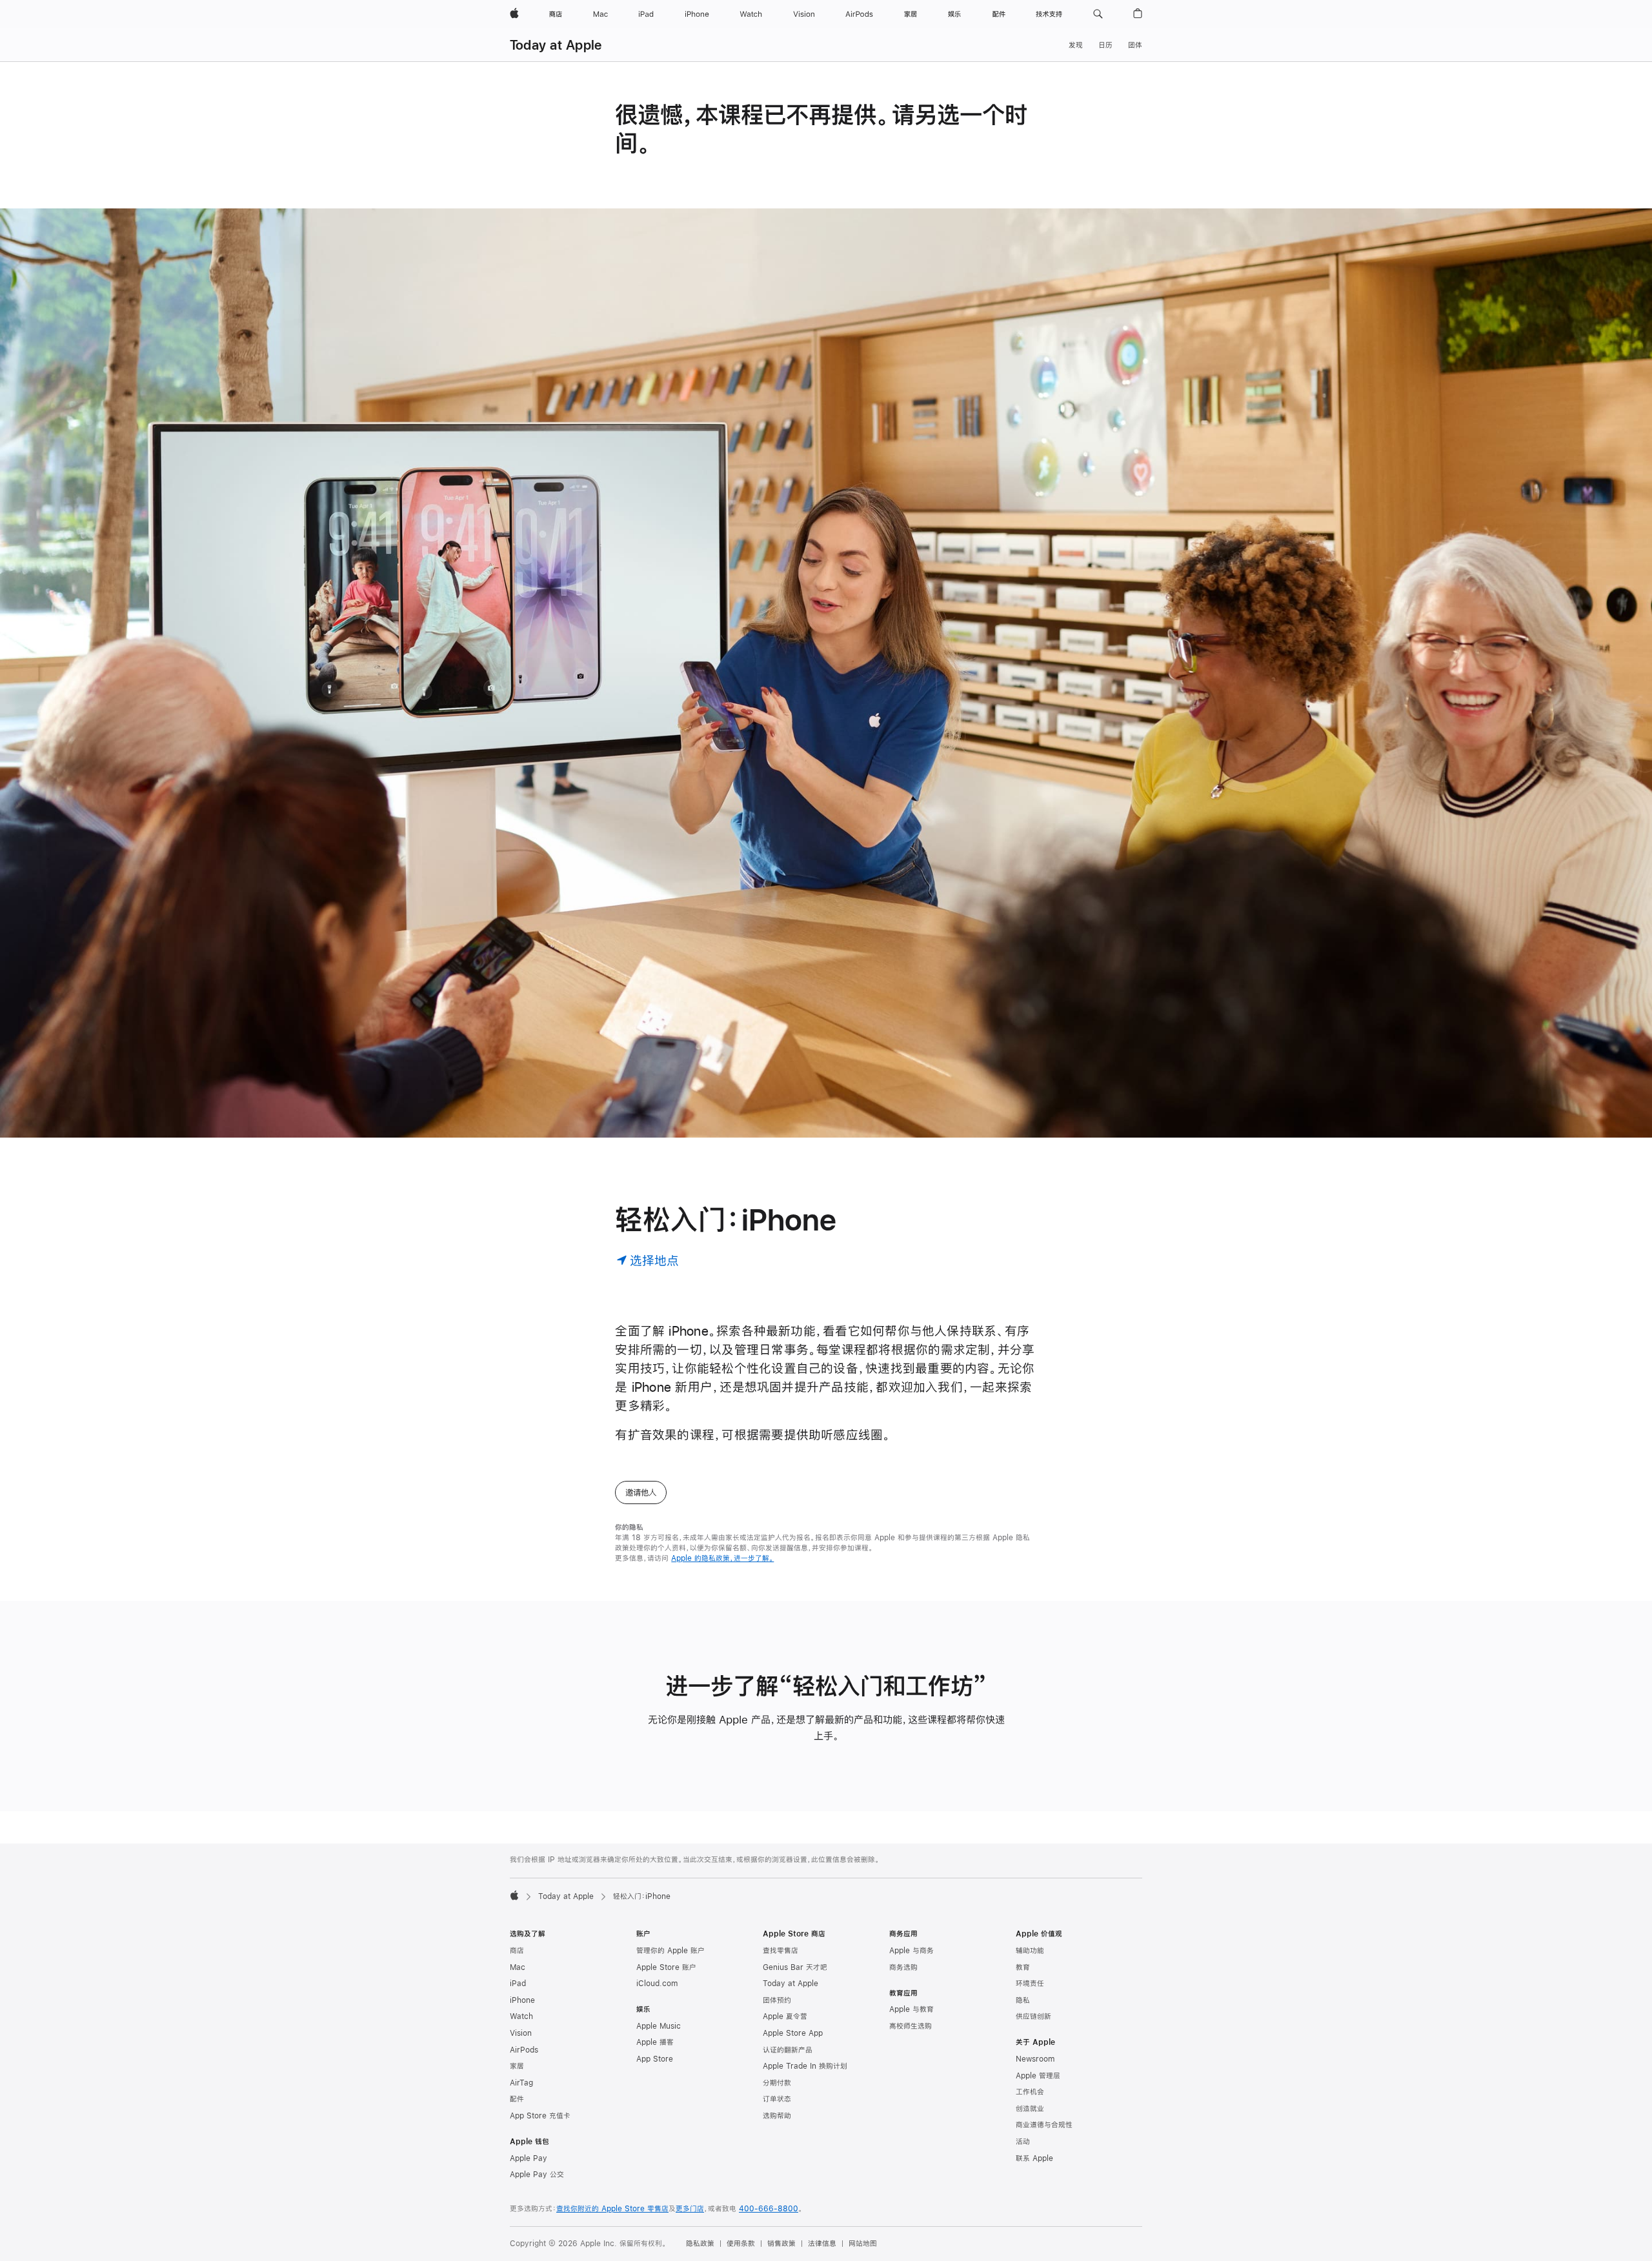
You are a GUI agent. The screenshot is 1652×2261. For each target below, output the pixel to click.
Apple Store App (793, 2033)
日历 (1105, 45)
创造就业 (1030, 2109)
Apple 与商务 (912, 1951)
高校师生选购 (911, 2026)
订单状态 (777, 2099)
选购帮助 (777, 2116)
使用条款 (741, 2244)
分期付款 (777, 2083)
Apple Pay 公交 (537, 2175)
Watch (521, 2016)
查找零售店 (781, 1951)
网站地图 (863, 2244)
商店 (517, 1951)
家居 (517, 2066)
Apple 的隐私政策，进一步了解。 (722, 1558)
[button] (1098, 14)
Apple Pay (529, 2158)
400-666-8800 (769, 2209)
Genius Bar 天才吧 (795, 1967)
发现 (1076, 45)
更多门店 (690, 2209)
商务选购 (903, 1967)
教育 (1023, 1967)
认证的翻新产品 (788, 2050)
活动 (1023, 2142)
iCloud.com (657, 1984)
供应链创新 (1033, 2016)
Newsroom (1035, 2059)
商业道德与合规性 (1044, 2125)
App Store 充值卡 (540, 2116)
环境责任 (1030, 1984)
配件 (517, 2099)
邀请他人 (641, 1492)
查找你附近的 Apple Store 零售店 (612, 2209)
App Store (655, 2059)
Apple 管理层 (1038, 2076)
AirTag (521, 2083)
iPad (518, 1984)
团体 (1135, 45)
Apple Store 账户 (666, 1967)
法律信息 (822, 2244)
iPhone (522, 2000)
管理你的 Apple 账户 (670, 1951)
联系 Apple (1034, 2158)
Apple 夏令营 (785, 2016)
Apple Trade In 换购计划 (805, 2066)
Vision (521, 2033)
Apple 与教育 (912, 2009)
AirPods (524, 2050)
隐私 (1023, 2000)
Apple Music (659, 2026)
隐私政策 (700, 2244)
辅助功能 (1030, 1951)
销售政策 (781, 2244)
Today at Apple (556, 45)
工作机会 (1030, 2092)
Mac (518, 1967)
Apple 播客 (655, 2042)
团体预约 (777, 2000)
